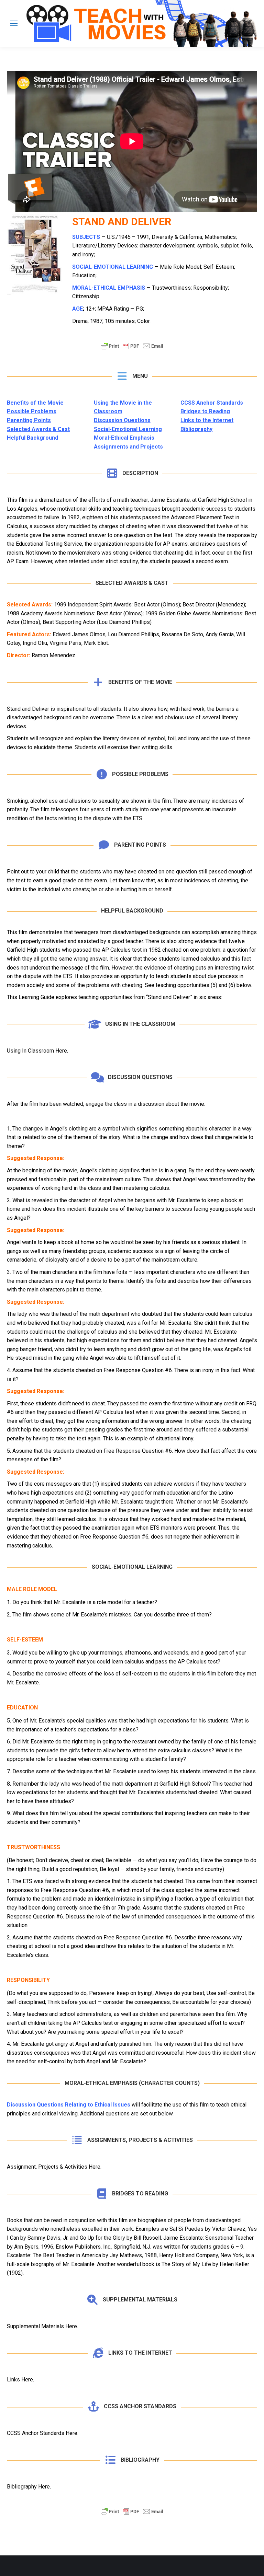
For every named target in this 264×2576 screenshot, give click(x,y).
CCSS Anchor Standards (212, 403)
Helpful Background (32, 438)
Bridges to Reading (205, 411)
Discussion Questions (122, 420)
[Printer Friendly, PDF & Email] (132, 349)
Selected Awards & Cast (38, 429)
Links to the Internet (207, 420)
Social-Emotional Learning (128, 429)
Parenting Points (29, 420)
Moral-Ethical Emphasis (124, 438)
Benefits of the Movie (35, 403)
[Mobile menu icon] (14, 23)
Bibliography (196, 429)
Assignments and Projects (128, 447)
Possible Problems (32, 411)
